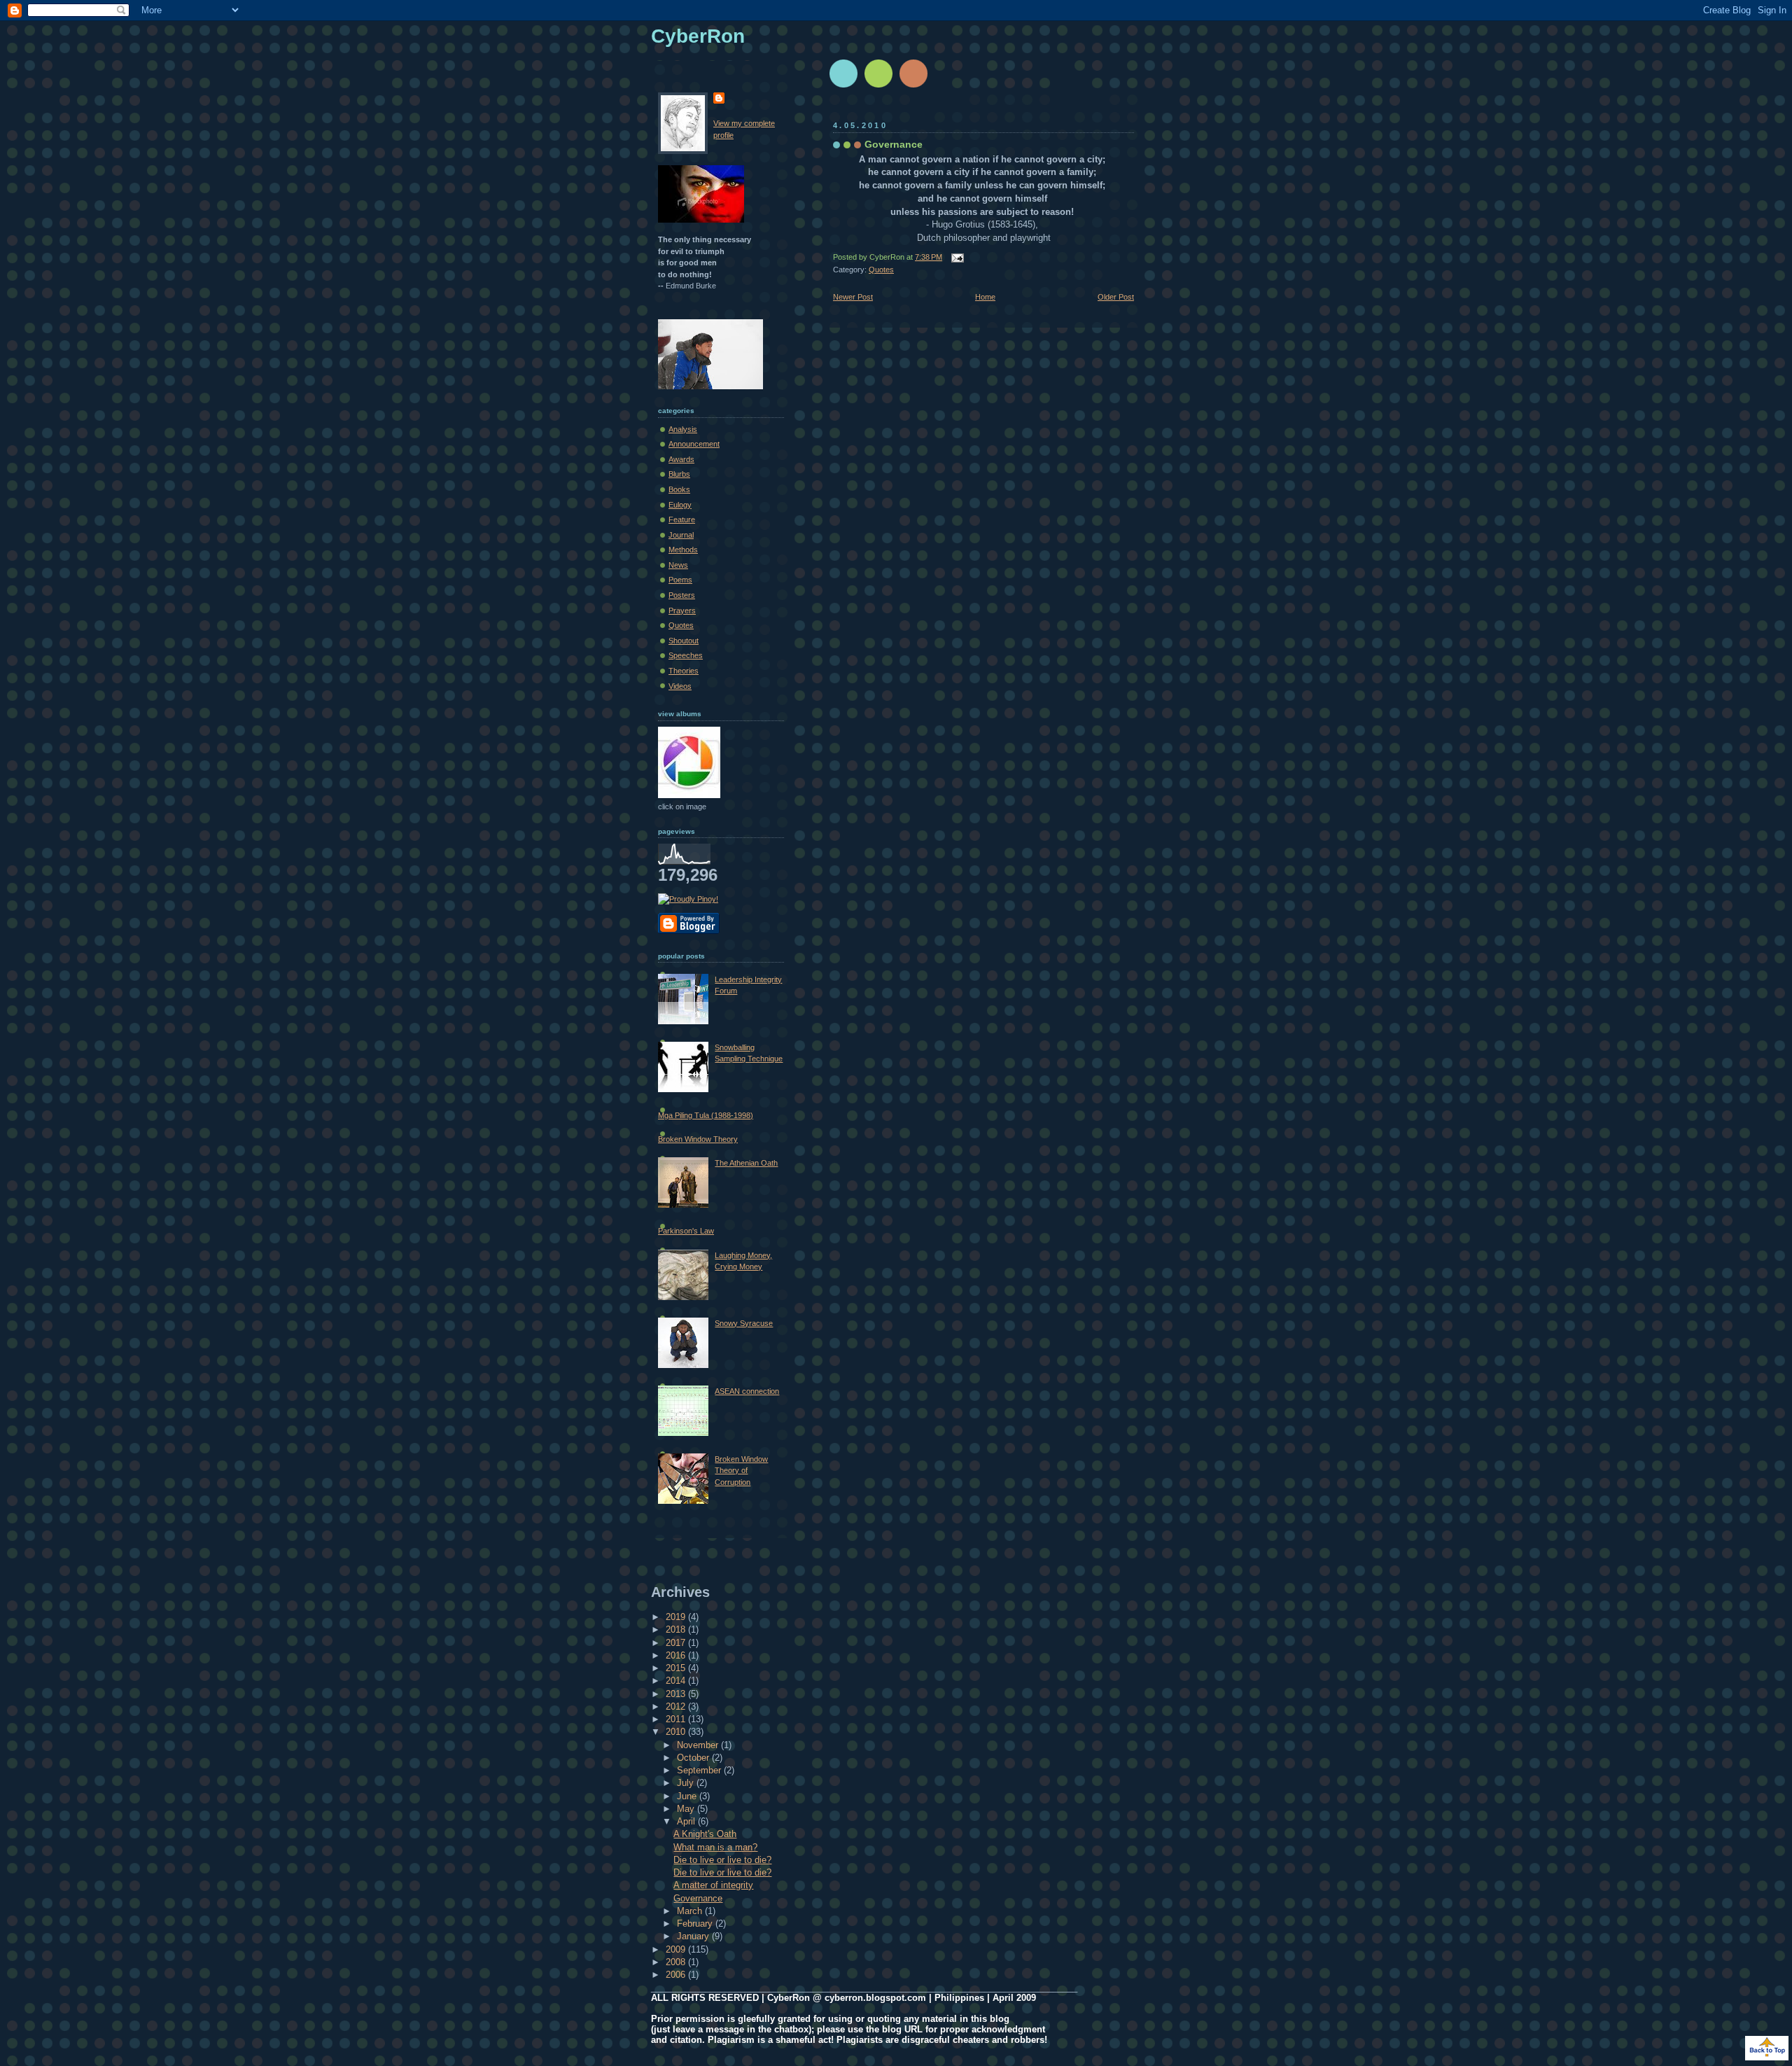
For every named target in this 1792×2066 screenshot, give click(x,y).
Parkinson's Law (686, 1231)
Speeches (686, 655)
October (694, 1758)
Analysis (683, 429)
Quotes (881, 270)
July (687, 1783)
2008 (677, 1962)
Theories (684, 671)
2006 (677, 1975)
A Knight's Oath (705, 1834)
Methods (683, 550)
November (699, 1745)
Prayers (682, 610)
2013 (677, 1694)
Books (679, 489)
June (688, 1796)
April (687, 1821)
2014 (677, 1681)
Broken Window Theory (698, 1139)
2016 (677, 1655)
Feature (682, 519)
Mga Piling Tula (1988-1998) (706, 1115)
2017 (677, 1643)
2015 (677, 1668)
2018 (677, 1629)
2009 (677, 1949)
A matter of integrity (713, 1885)
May (687, 1809)
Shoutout (684, 641)
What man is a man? (715, 1847)
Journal (681, 535)
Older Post (1116, 297)
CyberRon (698, 36)
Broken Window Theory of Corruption (741, 1471)
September (700, 1770)
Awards (681, 459)
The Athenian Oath (746, 1163)
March (691, 1911)
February (696, 1924)
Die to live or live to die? (722, 1860)
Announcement (694, 444)
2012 (677, 1706)
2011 (677, 1719)
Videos (680, 686)
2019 (677, 1617)
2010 (677, 1732)
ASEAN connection (747, 1391)
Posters (682, 595)
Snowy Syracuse (744, 1323)
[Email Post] (955, 257)
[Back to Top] (1767, 2049)
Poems (680, 580)
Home (985, 297)
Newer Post (853, 297)
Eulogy (680, 505)
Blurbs (679, 474)
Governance (894, 144)
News (678, 565)
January (694, 1936)
